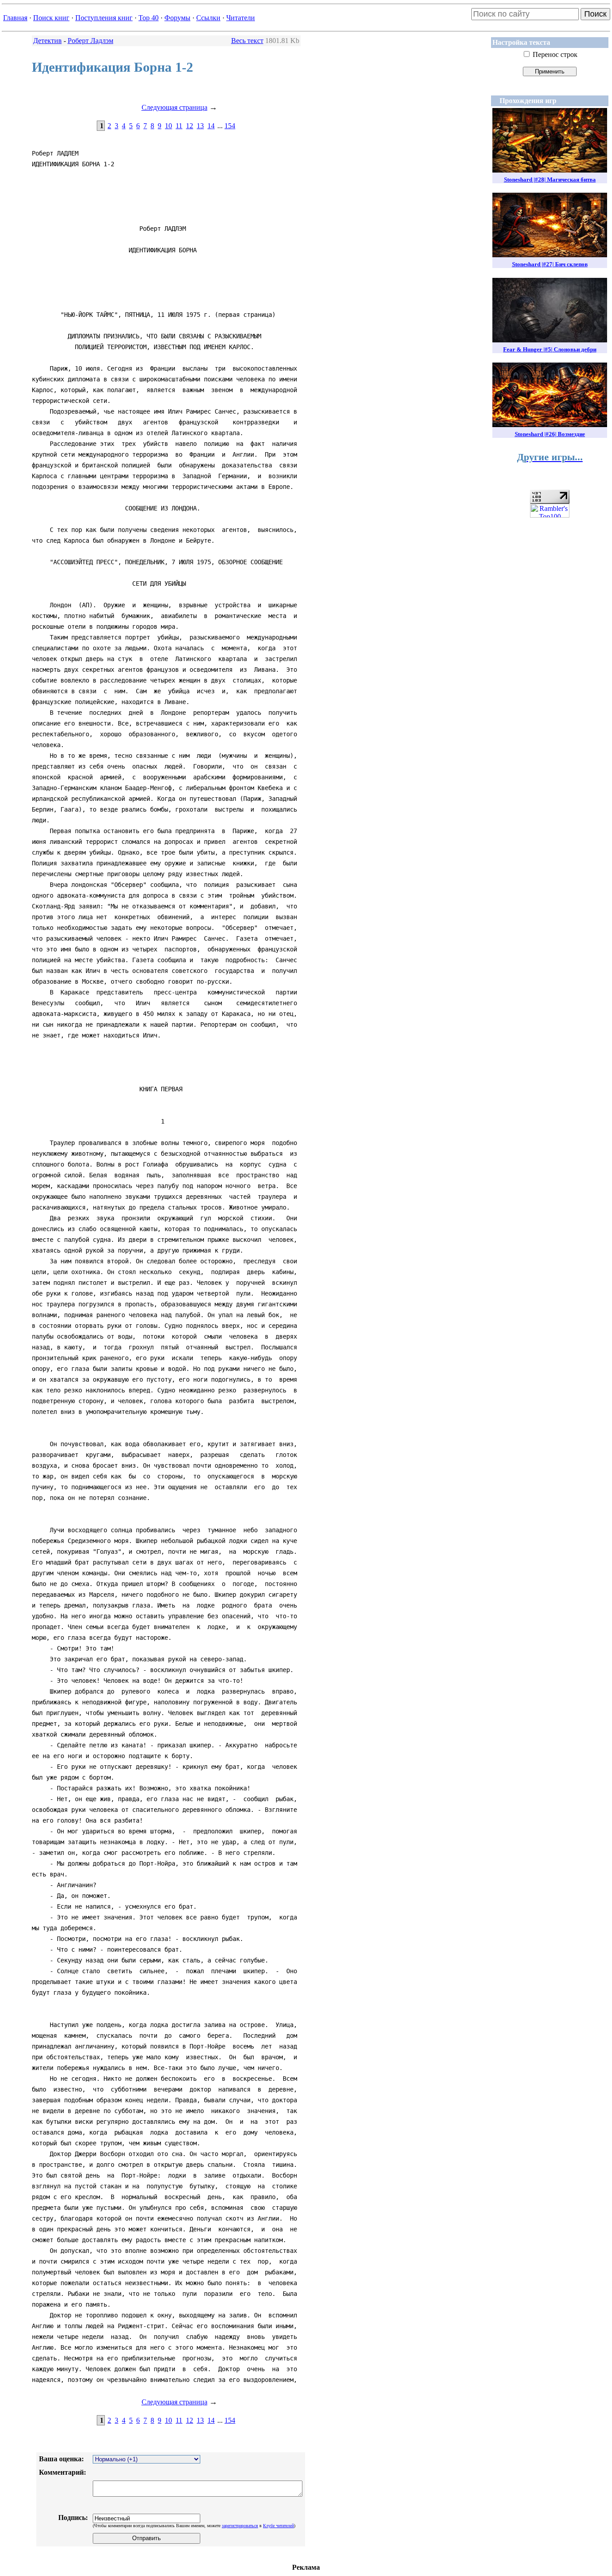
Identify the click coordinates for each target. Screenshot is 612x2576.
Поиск (595, 14)
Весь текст (247, 41)
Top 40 (149, 18)
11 (179, 126)
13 (200, 126)
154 (230, 126)
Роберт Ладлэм (91, 41)
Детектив (47, 41)
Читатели (241, 18)
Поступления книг (104, 18)
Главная (15, 18)
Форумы (177, 18)
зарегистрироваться (240, 2526)
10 (168, 126)
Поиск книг (51, 18)
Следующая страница (175, 107)
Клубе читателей (278, 2526)
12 (190, 126)
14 (211, 126)
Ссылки (208, 18)
